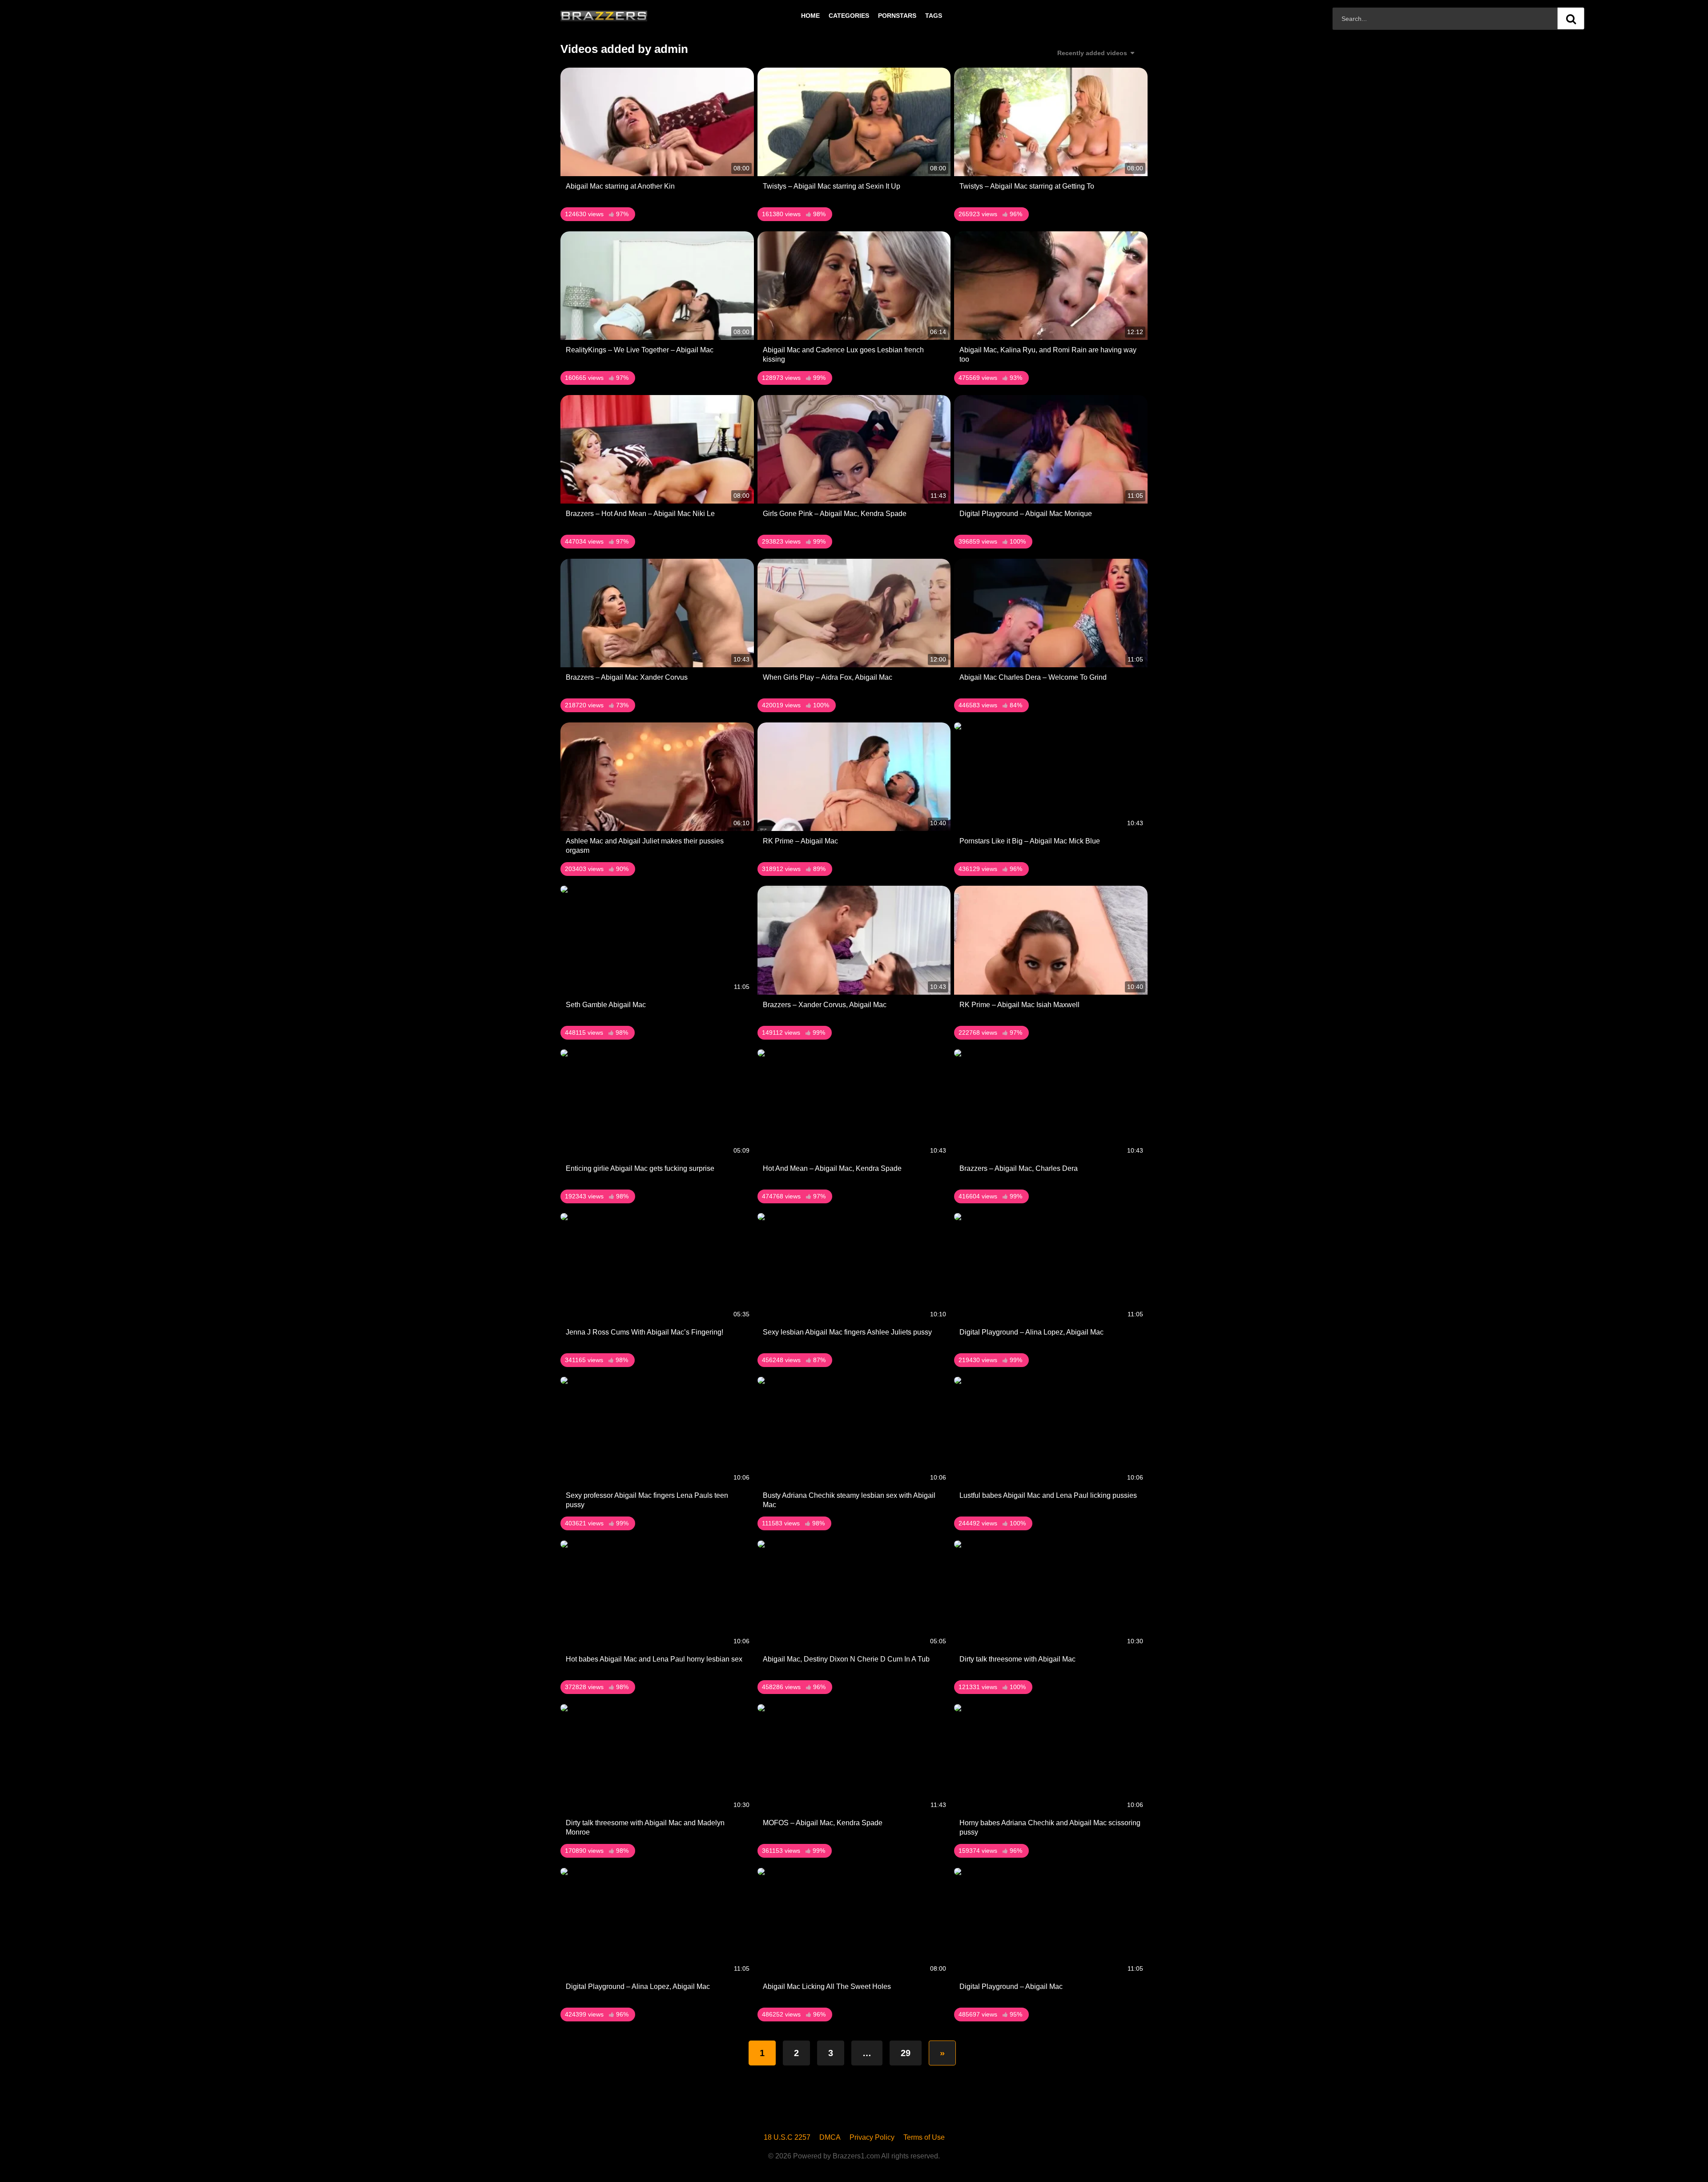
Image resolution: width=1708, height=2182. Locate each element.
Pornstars (897, 16)
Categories (849, 16)
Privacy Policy (872, 2137)
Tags (934, 16)
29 (906, 2053)
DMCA (830, 2137)
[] (1571, 18)
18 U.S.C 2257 (787, 2137)
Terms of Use (924, 2137)
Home (810, 16)
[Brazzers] (622, 16)
